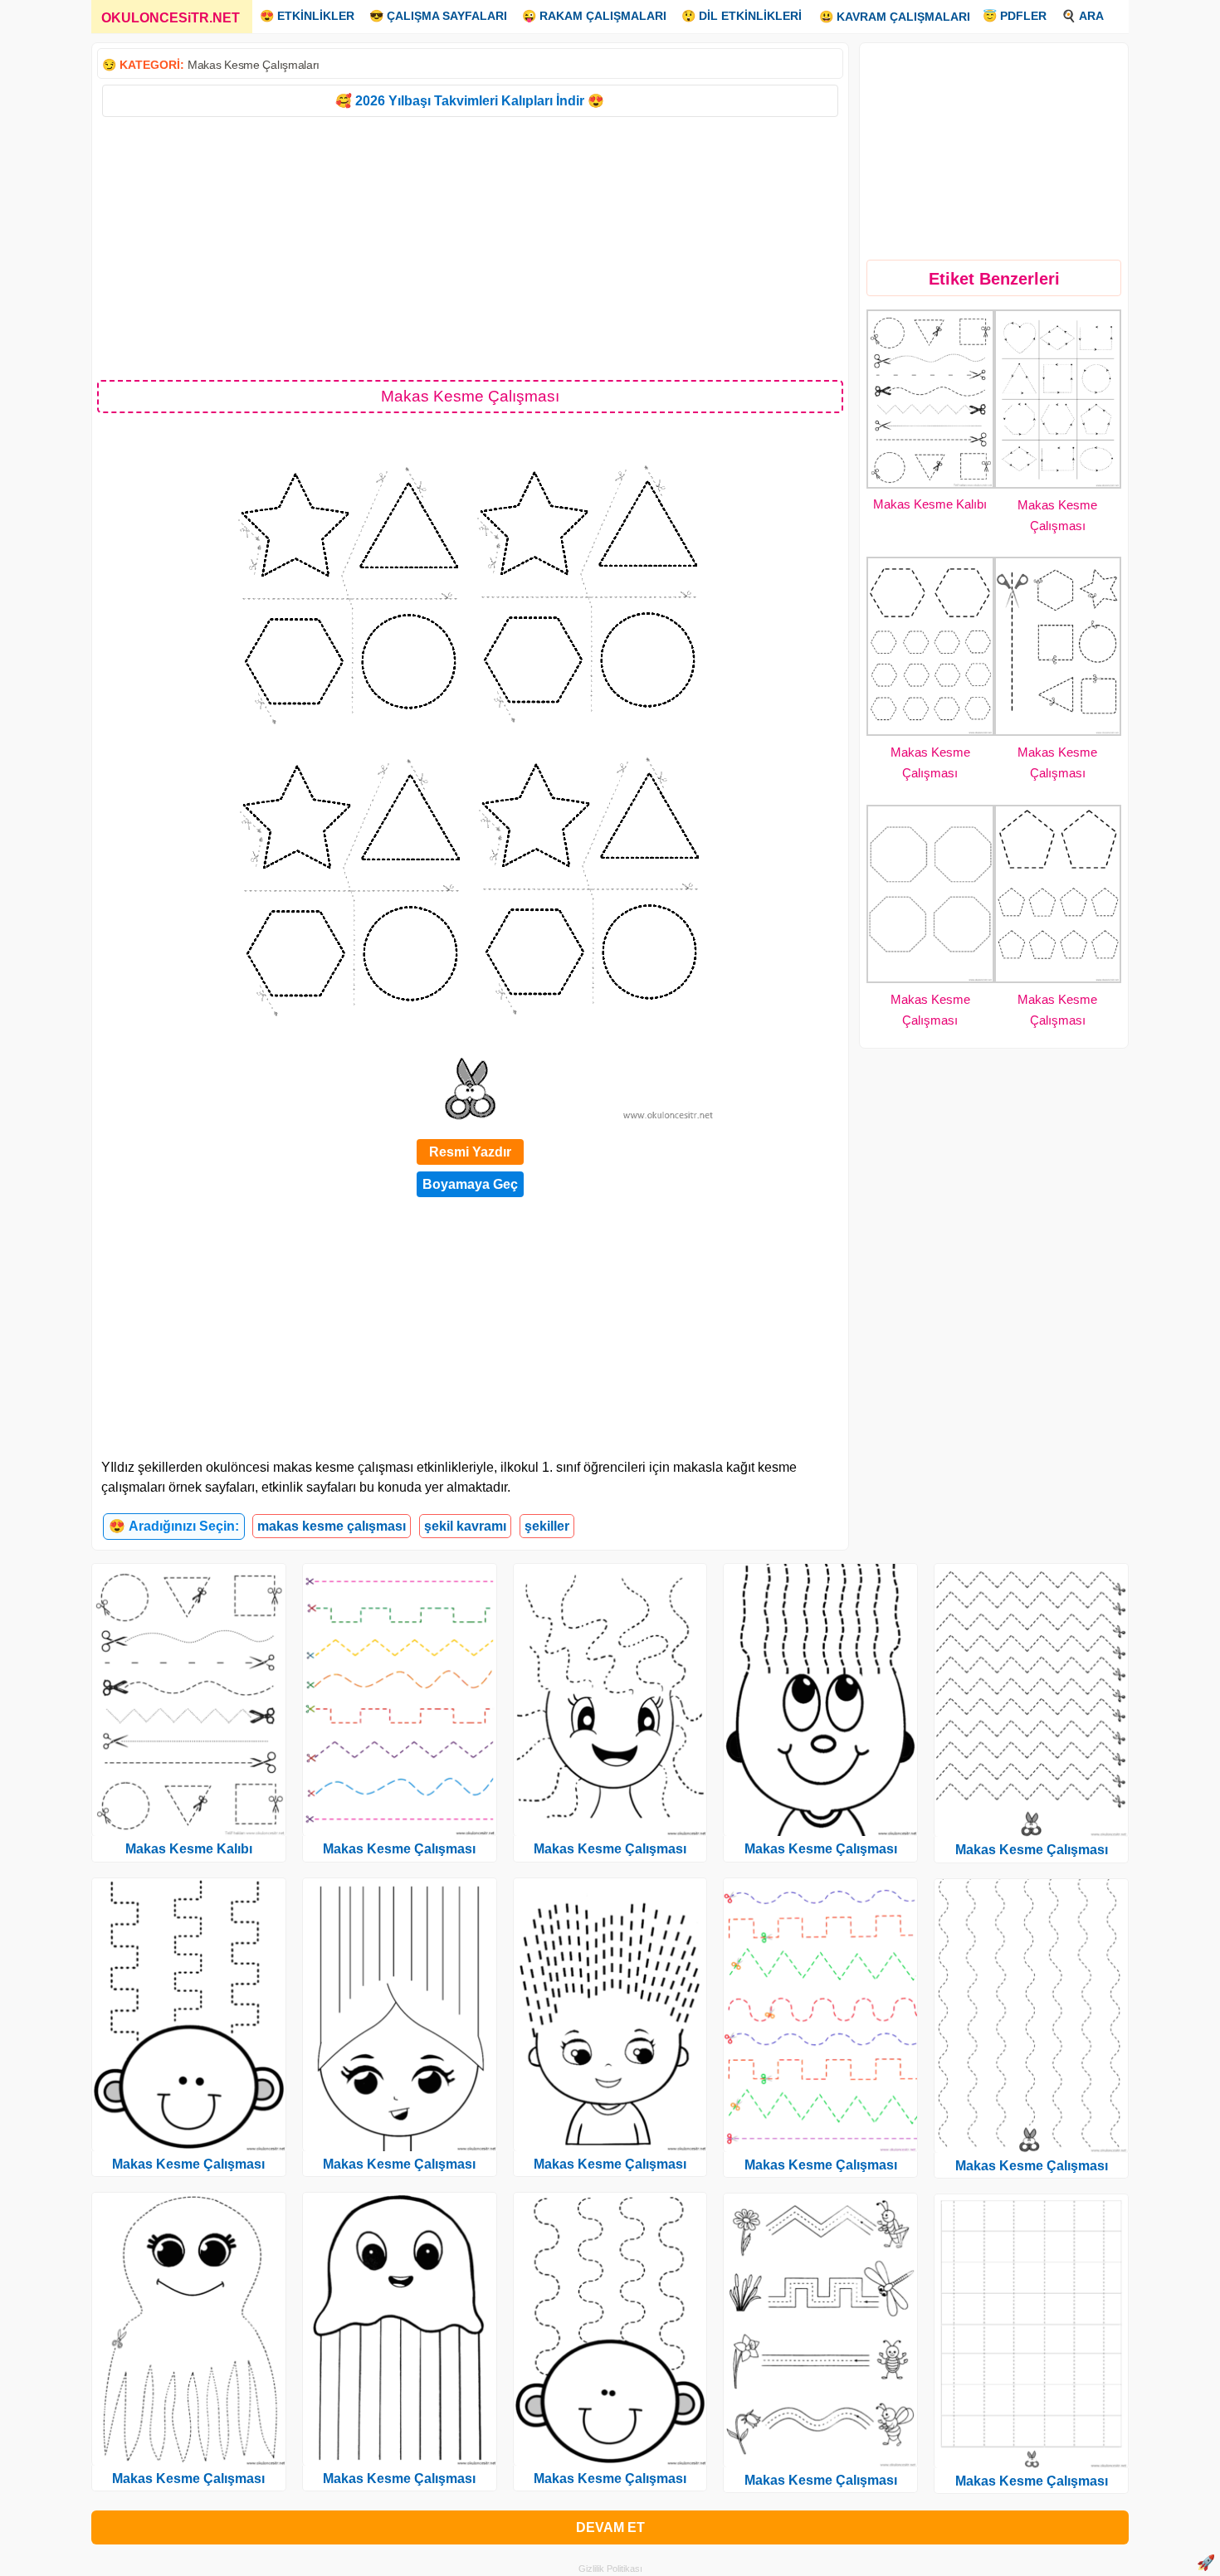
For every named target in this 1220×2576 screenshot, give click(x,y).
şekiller (547, 1526)
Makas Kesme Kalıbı (930, 504)
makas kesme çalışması (332, 1526)
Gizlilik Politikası (610, 2569)
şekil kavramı (465, 1526)
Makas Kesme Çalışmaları (254, 65)
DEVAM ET (610, 2527)
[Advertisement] (470, 247)
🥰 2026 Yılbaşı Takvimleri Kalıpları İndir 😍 (470, 101)
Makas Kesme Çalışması (188, 2164)
